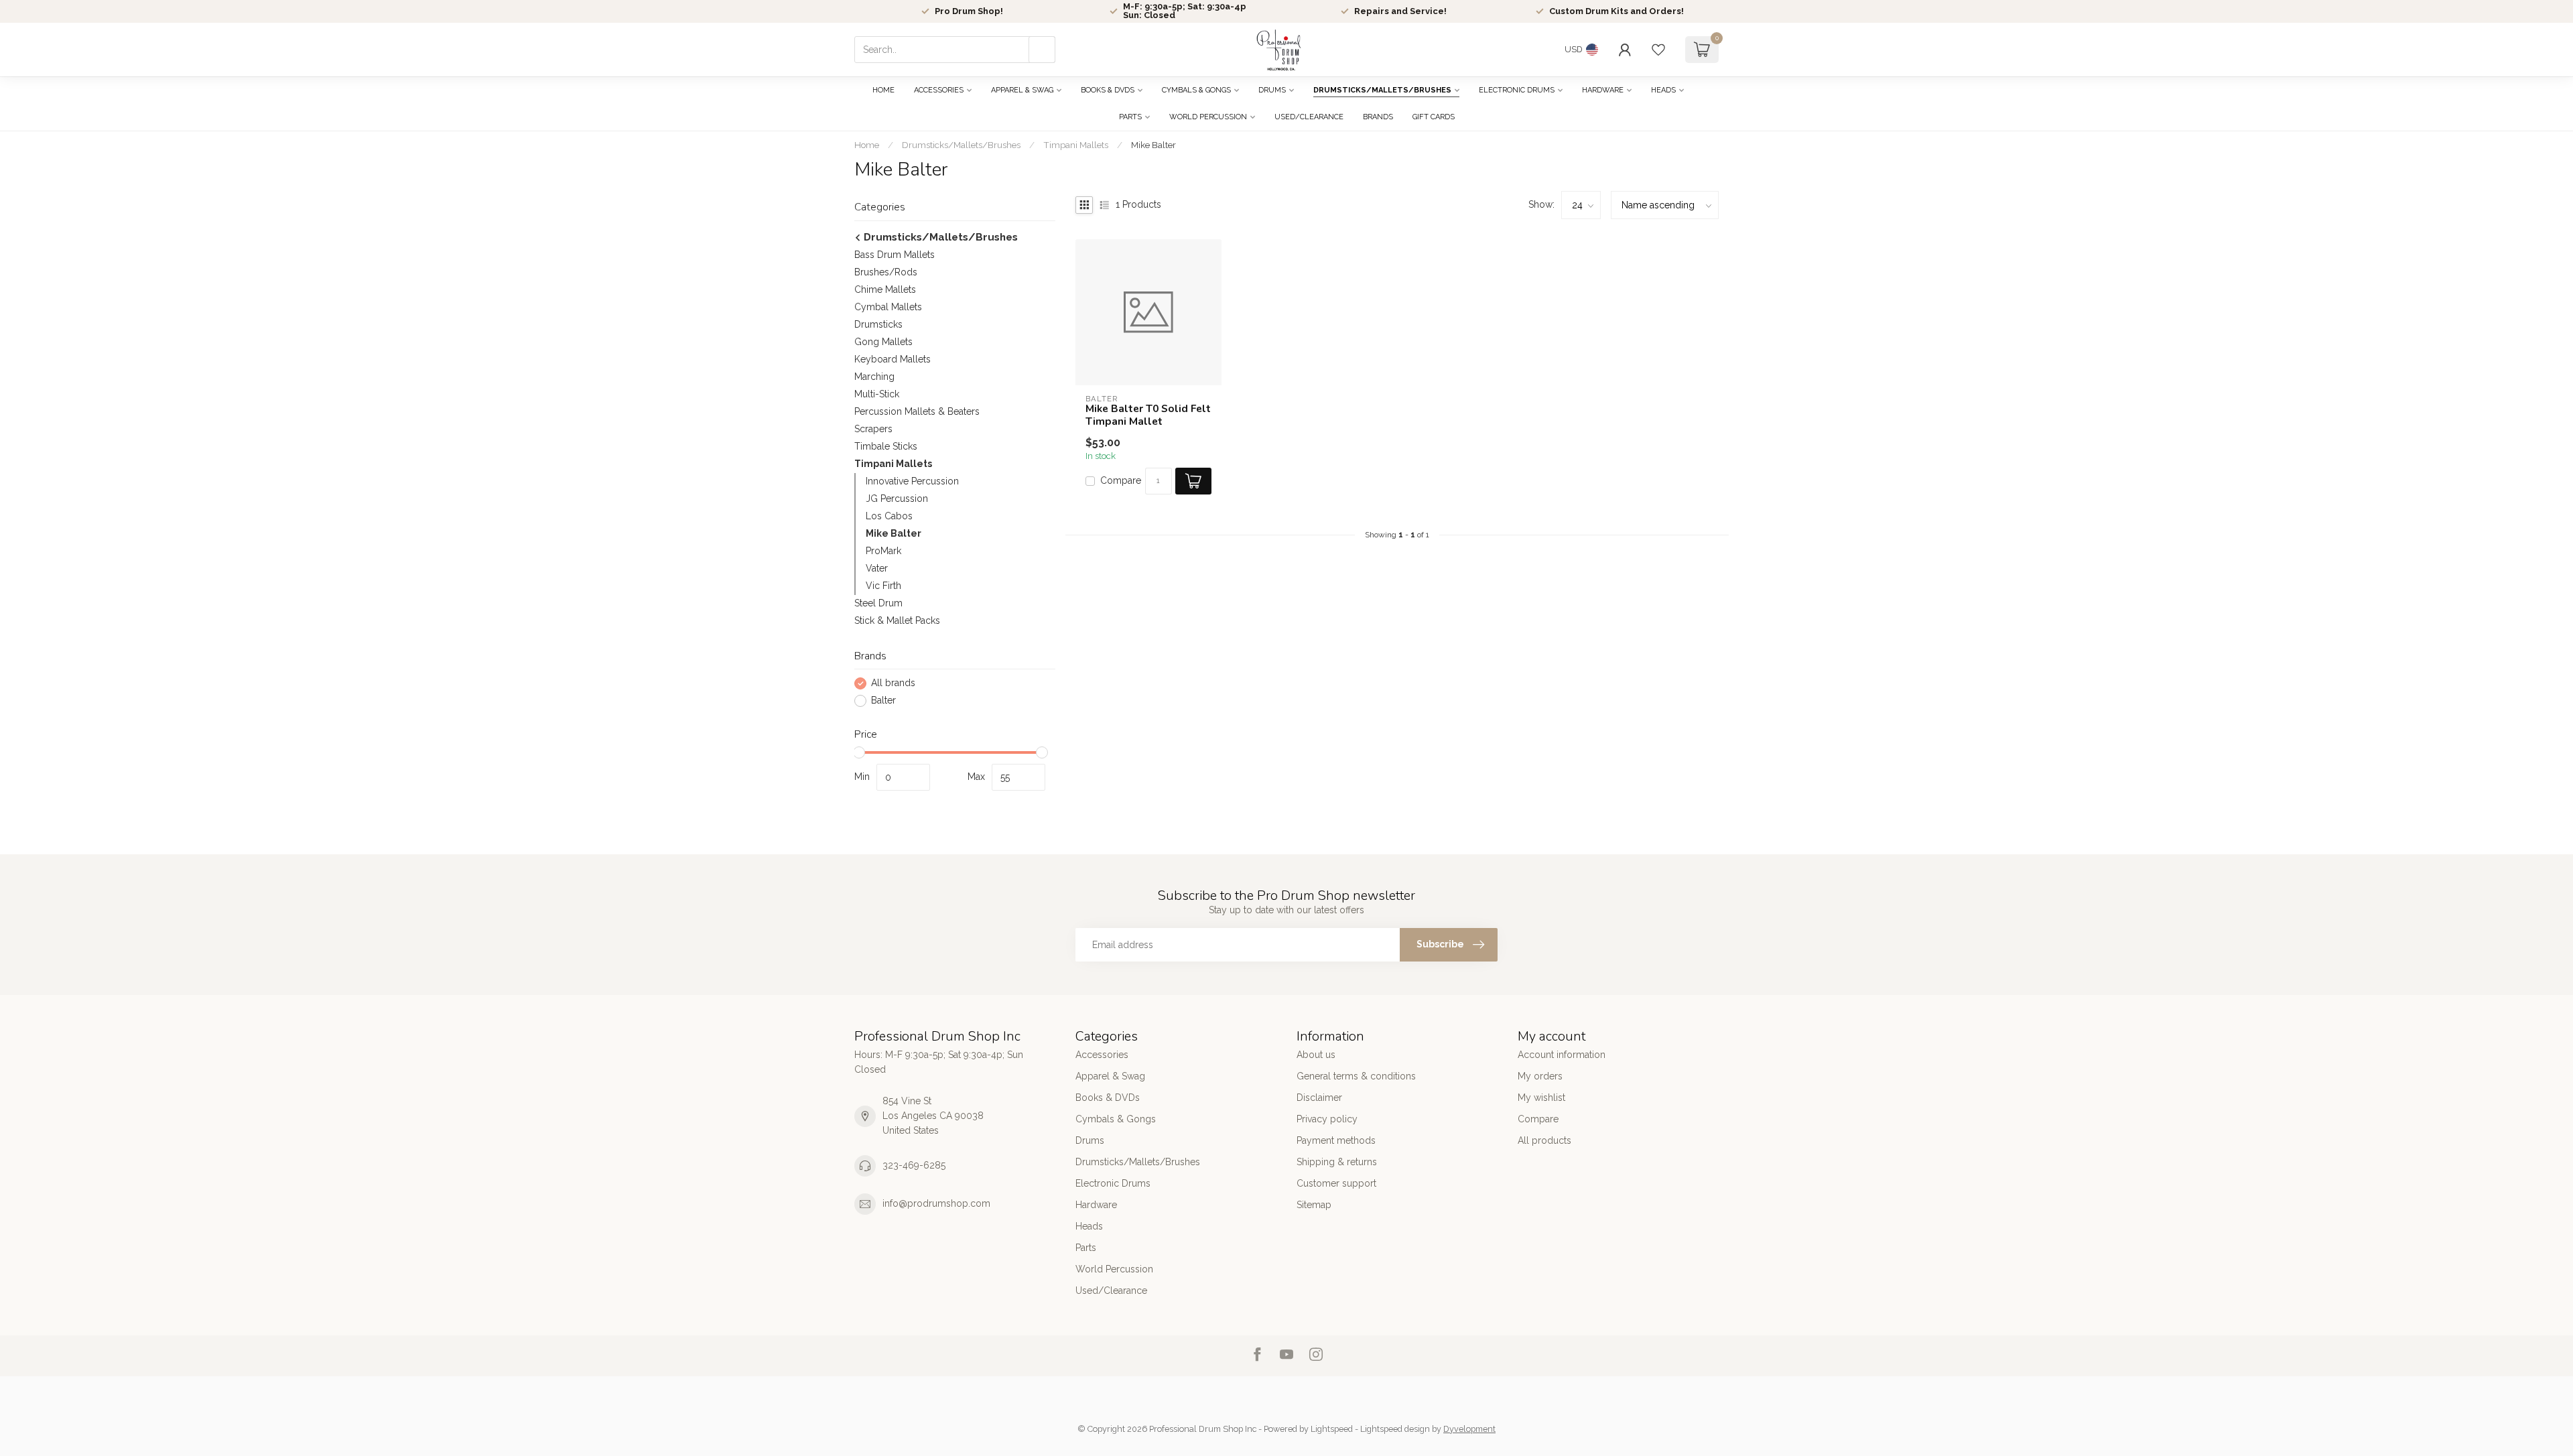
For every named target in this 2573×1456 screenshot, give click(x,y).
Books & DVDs (1108, 90)
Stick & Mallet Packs (897, 620)
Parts (1130, 117)
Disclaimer (1319, 1098)
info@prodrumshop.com (936, 1203)
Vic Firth (883, 586)
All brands (893, 683)
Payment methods (1336, 1140)
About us (1316, 1055)
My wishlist (1541, 1098)
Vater (877, 568)
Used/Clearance (1309, 117)
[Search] (1042, 50)
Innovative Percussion (912, 481)
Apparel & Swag (1022, 90)
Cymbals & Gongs (1196, 90)
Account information (1562, 1055)
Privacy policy (1327, 1119)
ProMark (883, 551)
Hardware (1603, 90)
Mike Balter (1153, 145)
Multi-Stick (877, 394)
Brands (1378, 117)
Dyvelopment (1469, 1429)
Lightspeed (1332, 1429)
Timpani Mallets (1076, 145)
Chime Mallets (885, 289)
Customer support (1336, 1183)
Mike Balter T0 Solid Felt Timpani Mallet (1148, 415)
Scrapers (873, 429)
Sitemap (1314, 1205)
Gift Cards (1434, 117)
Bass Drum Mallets (895, 255)
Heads (1663, 90)
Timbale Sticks (886, 446)
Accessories (939, 90)
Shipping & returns (1337, 1162)
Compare (1121, 481)
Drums (1272, 90)
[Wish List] (1658, 50)
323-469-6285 (914, 1165)
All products (1544, 1140)
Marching (874, 377)
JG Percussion (897, 499)
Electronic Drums (1517, 90)
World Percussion (1208, 117)
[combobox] (955, 50)
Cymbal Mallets (888, 307)
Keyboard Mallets (893, 359)
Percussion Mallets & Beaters (917, 411)
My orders (1540, 1076)
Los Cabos (889, 516)
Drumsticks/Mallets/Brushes (1382, 90)
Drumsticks (878, 324)
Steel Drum (878, 603)
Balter (883, 701)
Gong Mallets (883, 342)
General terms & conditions (1356, 1076)
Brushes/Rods (886, 272)
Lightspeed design (1395, 1429)
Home (883, 90)
